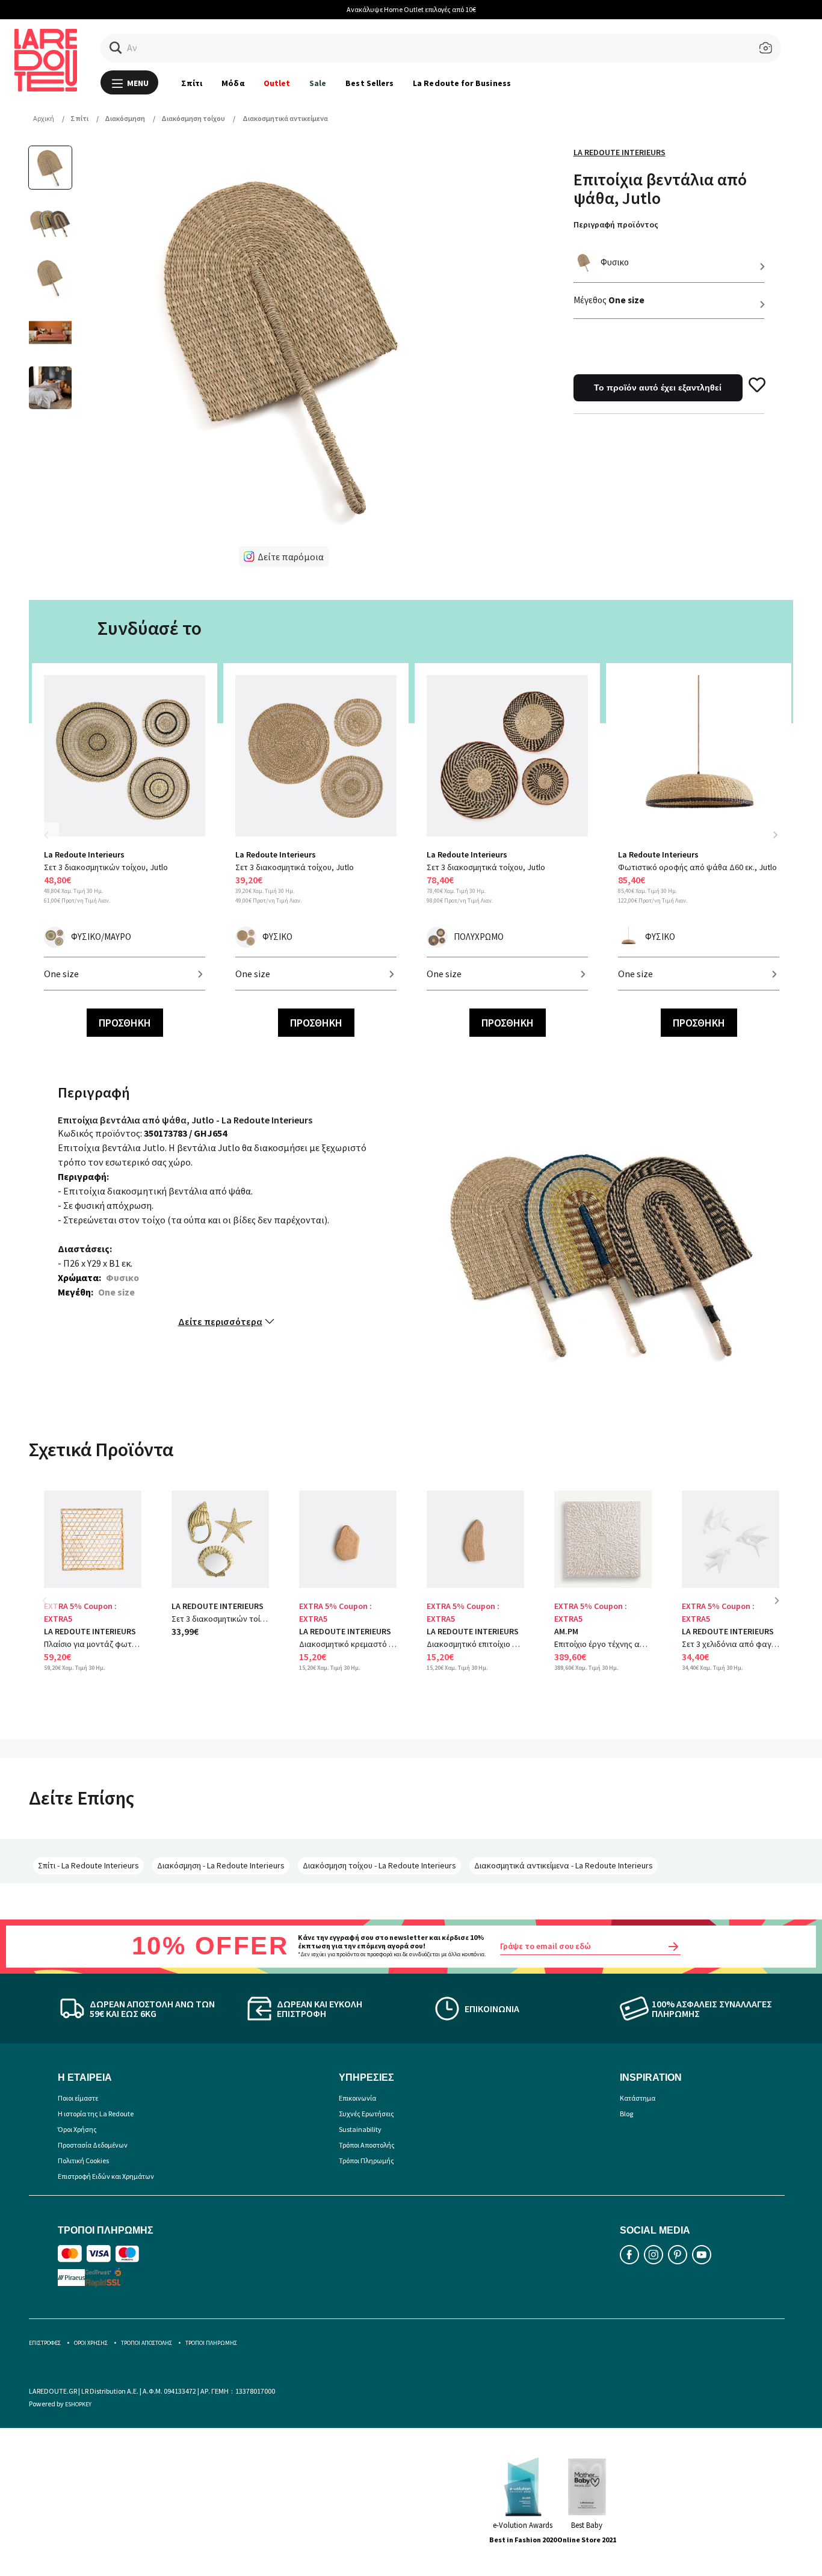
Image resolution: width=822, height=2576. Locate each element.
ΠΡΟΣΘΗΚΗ (125, 1023)
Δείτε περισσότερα (220, 1321)
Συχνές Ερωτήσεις (366, 2114)
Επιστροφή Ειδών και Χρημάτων (106, 2176)
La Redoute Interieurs (620, 152)
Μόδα (233, 83)
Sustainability (360, 2129)
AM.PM (566, 1631)
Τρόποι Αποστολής (367, 2145)
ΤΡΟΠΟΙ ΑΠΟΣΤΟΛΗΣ (147, 2343)
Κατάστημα (638, 2098)
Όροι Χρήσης (77, 2129)
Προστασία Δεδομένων (93, 2145)
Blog (626, 2114)
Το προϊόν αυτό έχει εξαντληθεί (658, 388)
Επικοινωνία (357, 2098)
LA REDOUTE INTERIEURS (90, 1631)
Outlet (277, 83)
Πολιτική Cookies (83, 2161)
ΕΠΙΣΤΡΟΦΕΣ (45, 2343)
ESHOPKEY (78, 2404)
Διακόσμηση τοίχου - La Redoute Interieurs (379, 1865)
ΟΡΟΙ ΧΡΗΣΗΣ (91, 2343)
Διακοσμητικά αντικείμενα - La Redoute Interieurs (564, 1865)
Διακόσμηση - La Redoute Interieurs (221, 1865)
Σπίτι (192, 83)
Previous (53, 842)
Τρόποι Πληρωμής (366, 2161)
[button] (116, 48)
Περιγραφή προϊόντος (616, 224)
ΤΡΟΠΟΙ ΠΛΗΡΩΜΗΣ (211, 2343)
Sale (318, 83)
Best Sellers (369, 83)
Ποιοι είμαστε (78, 2098)
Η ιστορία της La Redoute (96, 2114)
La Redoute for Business (462, 83)
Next (775, 835)
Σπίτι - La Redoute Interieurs (88, 1865)
